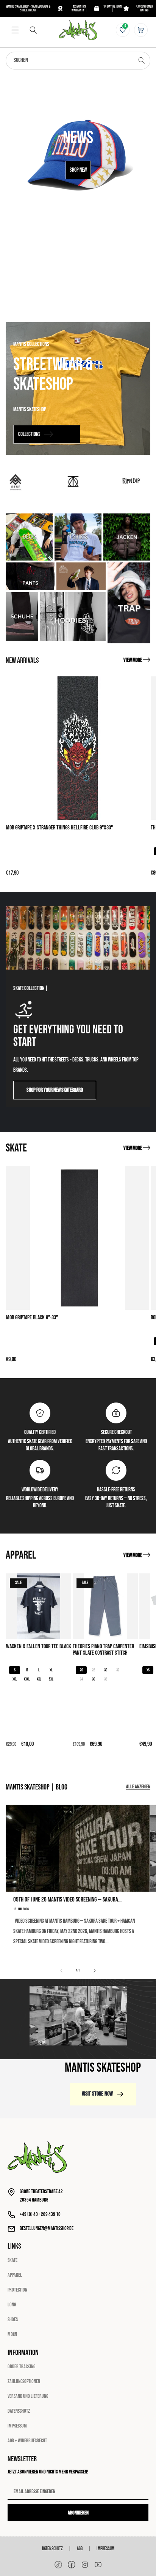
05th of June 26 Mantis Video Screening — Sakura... (67, 1900)
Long (12, 2305)
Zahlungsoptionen (24, 2381)
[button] (15, 30)
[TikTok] (58, 2565)
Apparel (15, 2275)
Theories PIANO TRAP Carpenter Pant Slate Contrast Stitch (103, 1650)
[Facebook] (72, 2565)
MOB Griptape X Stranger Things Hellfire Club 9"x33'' (60, 828)
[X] (85, 2565)
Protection (17, 2290)
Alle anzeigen (138, 1787)
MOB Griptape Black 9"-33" (32, 1318)
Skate (12, 2260)
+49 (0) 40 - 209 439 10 (40, 2214)
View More (133, 660)
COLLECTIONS (29, 434)
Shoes (13, 2319)
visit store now (97, 2094)
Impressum (17, 2426)
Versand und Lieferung (28, 2396)
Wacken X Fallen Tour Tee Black (39, 1647)
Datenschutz (19, 2411)
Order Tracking (21, 2367)
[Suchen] (33, 30)
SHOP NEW (78, 170)
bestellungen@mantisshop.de (47, 2228)
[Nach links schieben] (61, 1971)
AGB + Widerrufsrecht (27, 2441)
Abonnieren (78, 2513)
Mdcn (12, 2334)
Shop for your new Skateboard (55, 1090)
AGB (80, 2549)
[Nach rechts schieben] (95, 1971)
